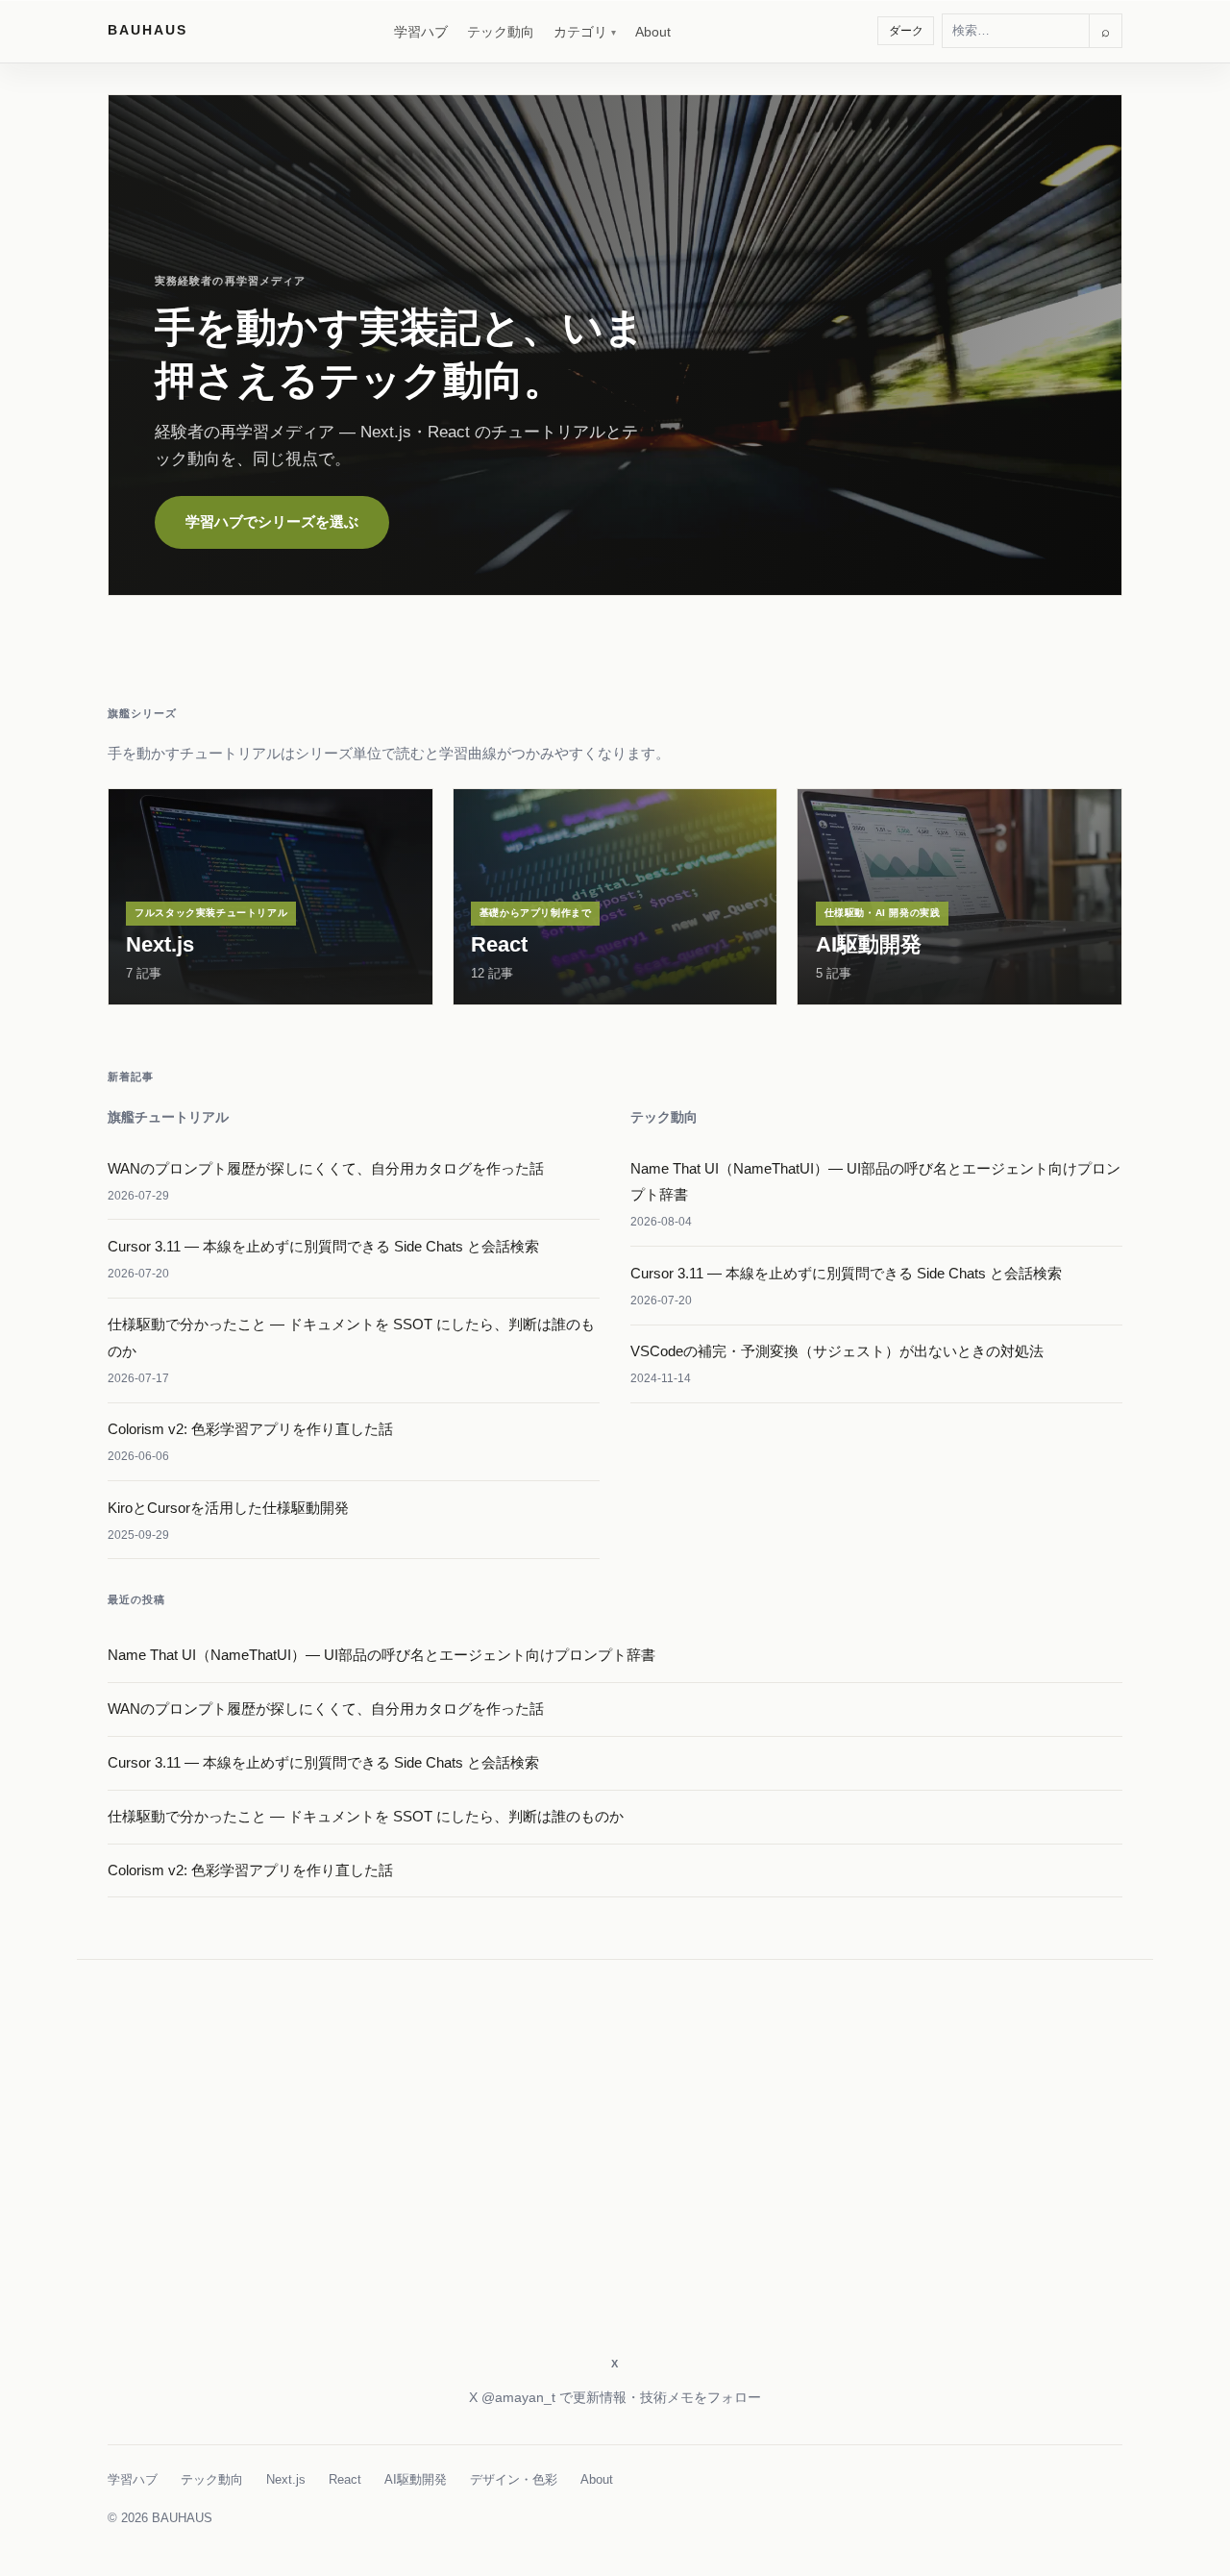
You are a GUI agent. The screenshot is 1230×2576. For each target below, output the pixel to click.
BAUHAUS (148, 30)
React (345, 2479)
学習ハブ (421, 32)
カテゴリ (580, 32)
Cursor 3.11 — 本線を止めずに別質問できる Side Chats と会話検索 (323, 1246)
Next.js (286, 2479)
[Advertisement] (615, 2182)
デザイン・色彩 (514, 2479)
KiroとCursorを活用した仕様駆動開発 (228, 1508)
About (653, 32)
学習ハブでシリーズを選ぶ (272, 521)
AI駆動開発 (416, 2479)
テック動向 (501, 32)
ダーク (906, 31)
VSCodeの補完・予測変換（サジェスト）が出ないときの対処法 (837, 1351)
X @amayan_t (512, 2397)
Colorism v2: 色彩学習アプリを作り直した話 (250, 1429)
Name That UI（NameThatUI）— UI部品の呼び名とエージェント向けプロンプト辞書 (381, 1655)
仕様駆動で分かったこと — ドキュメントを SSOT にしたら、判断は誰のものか (366, 1816)
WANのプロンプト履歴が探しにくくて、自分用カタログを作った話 (326, 1168)
